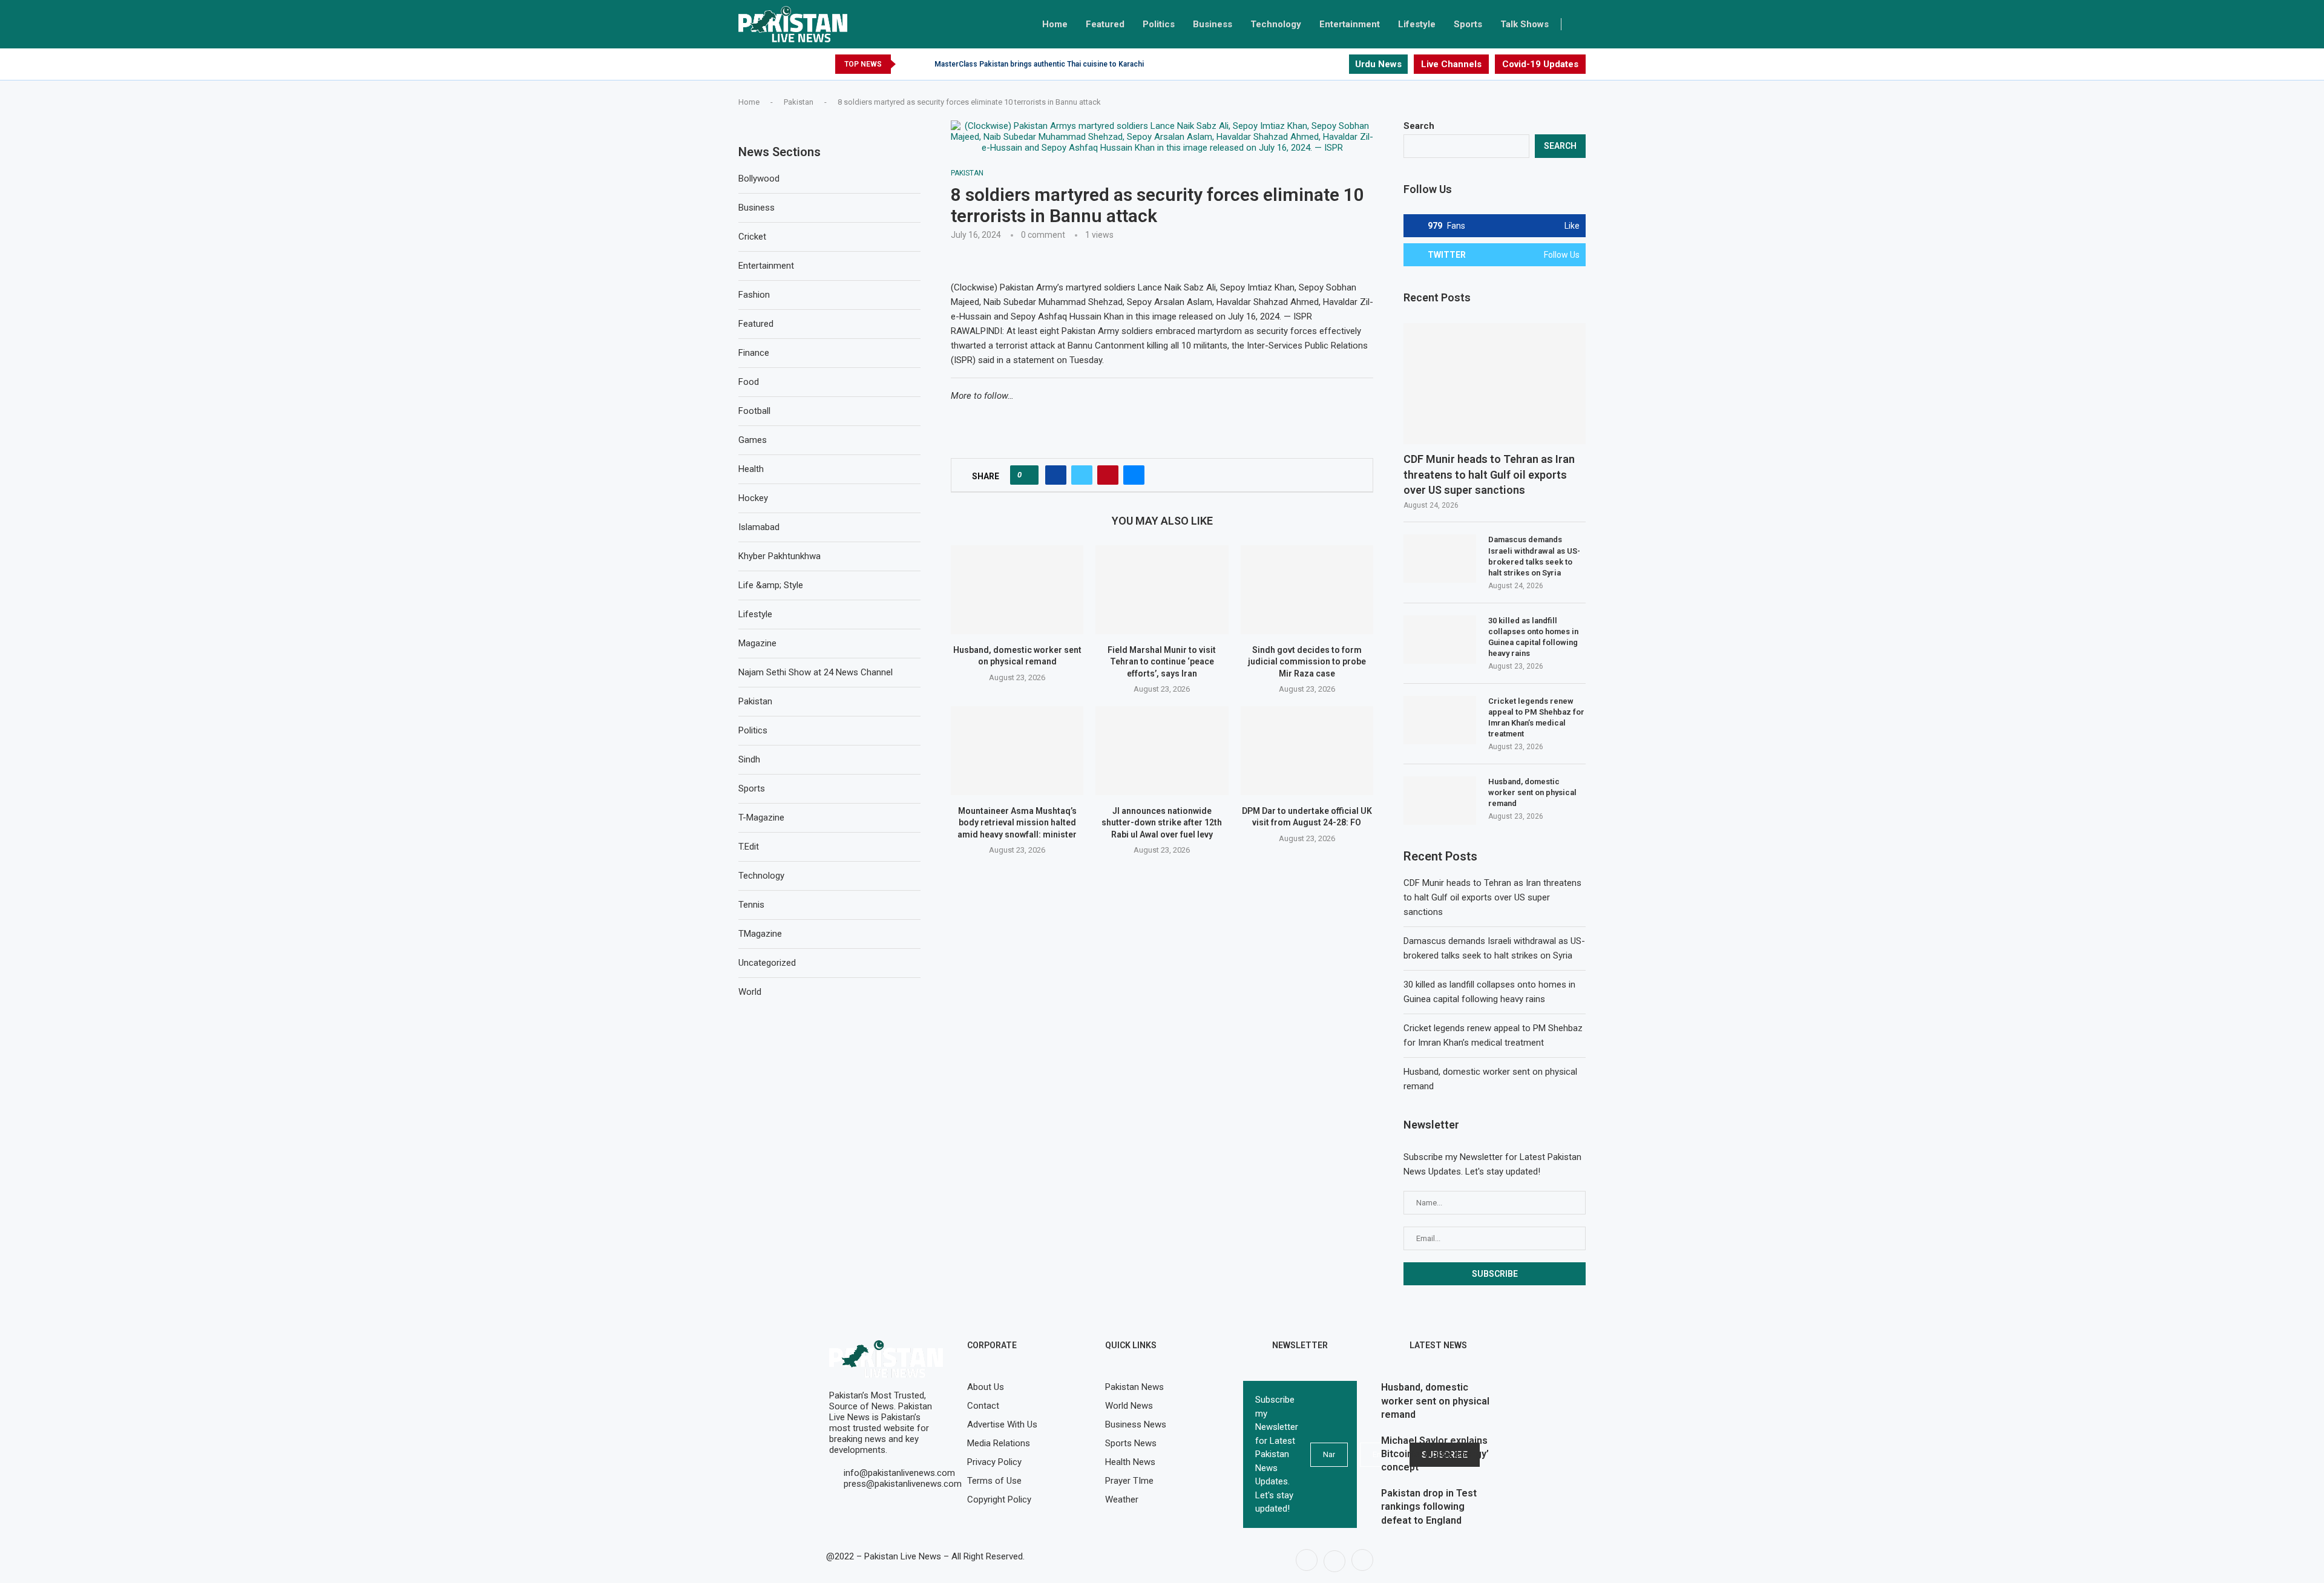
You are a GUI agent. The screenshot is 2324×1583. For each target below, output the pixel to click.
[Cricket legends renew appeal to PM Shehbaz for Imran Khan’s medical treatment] (1440, 720)
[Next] (923, 64)
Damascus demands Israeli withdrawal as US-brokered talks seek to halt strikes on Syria (1534, 556)
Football (754, 411)
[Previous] (907, 64)
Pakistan (799, 102)
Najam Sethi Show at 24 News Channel (816, 672)
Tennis (751, 905)
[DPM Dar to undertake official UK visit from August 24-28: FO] (1307, 750)
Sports (1468, 24)
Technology (1276, 24)
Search (1419, 126)
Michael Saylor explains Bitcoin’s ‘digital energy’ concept (1435, 1454)
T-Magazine (761, 818)
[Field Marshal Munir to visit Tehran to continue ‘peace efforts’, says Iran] (1162, 589)
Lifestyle (1417, 24)
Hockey (753, 498)
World (750, 992)
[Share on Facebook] (1056, 475)
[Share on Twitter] (1082, 475)
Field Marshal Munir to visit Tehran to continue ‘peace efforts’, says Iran (1162, 662)
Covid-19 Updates (1540, 64)
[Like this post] (1028, 475)
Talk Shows (1525, 24)
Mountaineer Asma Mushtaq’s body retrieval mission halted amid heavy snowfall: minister (1017, 823)
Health (751, 469)
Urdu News (1378, 64)
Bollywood (759, 179)
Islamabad (759, 527)
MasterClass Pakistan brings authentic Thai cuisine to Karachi (1039, 64)
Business (1213, 24)
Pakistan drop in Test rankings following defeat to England (1429, 1507)
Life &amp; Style (771, 585)
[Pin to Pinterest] (1108, 475)
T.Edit (749, 847)
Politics (1159, 24)
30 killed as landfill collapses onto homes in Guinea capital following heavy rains (1533, 637)
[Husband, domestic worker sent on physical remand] (1017, 589)
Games (753, 440)
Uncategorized (767, 963)
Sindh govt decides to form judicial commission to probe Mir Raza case (1307, 662)
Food (749, 382)
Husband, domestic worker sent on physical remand (1532, 792)
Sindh (749, 759)
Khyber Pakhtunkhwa (780, 556)
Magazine (757, 643)
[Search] (1580, 24)
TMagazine (760, 934)
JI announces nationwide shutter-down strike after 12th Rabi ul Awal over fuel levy (1162, 823)
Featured (1105, 24)
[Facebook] (1311, 64)
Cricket (752, 237)
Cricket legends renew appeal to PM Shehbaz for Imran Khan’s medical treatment (1536, 718)
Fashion (754, 295)
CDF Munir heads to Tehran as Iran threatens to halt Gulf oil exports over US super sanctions (1489, 474)
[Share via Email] (1134, 475)
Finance (754, 353)
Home (1055, 24)
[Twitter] (1325, 64)
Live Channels (1451, 64)
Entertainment (1350, 24)
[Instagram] (1339, 64)
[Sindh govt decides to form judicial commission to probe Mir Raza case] (1307, 589)
